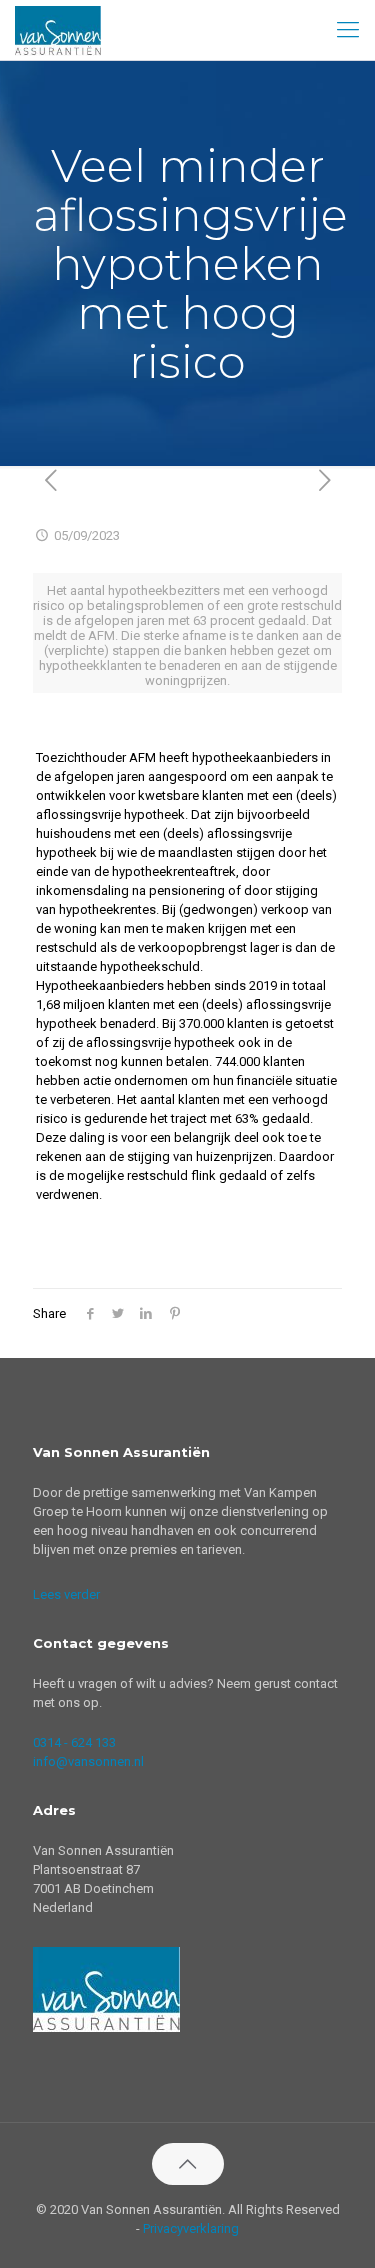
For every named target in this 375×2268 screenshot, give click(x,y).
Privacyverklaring (191, 2228)
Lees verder (66, 1594)
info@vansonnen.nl (88, 1761)
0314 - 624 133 (74, 1742)
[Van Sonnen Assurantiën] (58, 30)
